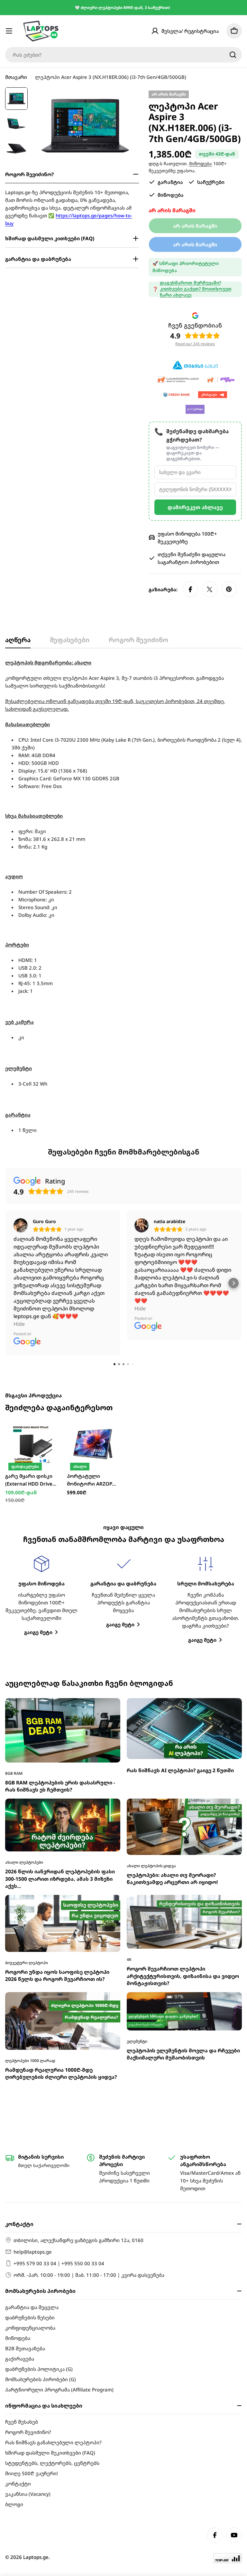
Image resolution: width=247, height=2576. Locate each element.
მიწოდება (201, 164)
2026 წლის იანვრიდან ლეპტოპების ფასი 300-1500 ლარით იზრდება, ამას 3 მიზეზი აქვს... (60, 1680)
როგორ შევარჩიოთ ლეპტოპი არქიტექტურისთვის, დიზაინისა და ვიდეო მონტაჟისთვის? (183, 1777)
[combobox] (123, 55)
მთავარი (16, 77)
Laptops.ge (36, 2557)
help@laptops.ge (33, 2252)
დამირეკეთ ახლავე (195, 507)
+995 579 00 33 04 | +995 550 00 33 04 (59, 2263)
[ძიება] (233, 55)
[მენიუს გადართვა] (9, 31)
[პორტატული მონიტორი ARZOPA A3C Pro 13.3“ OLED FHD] (93, 1245)
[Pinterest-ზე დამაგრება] (229, 589)
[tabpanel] (123, 896)
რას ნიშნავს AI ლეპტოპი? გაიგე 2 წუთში (180, 1572)
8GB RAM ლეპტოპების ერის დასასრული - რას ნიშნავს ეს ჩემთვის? (60, 1587)
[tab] (18, 642)
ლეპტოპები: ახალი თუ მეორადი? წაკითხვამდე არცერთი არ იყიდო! (172, 1680)
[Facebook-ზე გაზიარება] (190, 589)
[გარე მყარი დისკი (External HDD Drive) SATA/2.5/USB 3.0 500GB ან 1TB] (31, 1245)
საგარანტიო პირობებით (188, 562)
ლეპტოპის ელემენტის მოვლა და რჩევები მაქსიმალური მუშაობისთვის (183, 1855)
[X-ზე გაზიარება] (210, 589)
